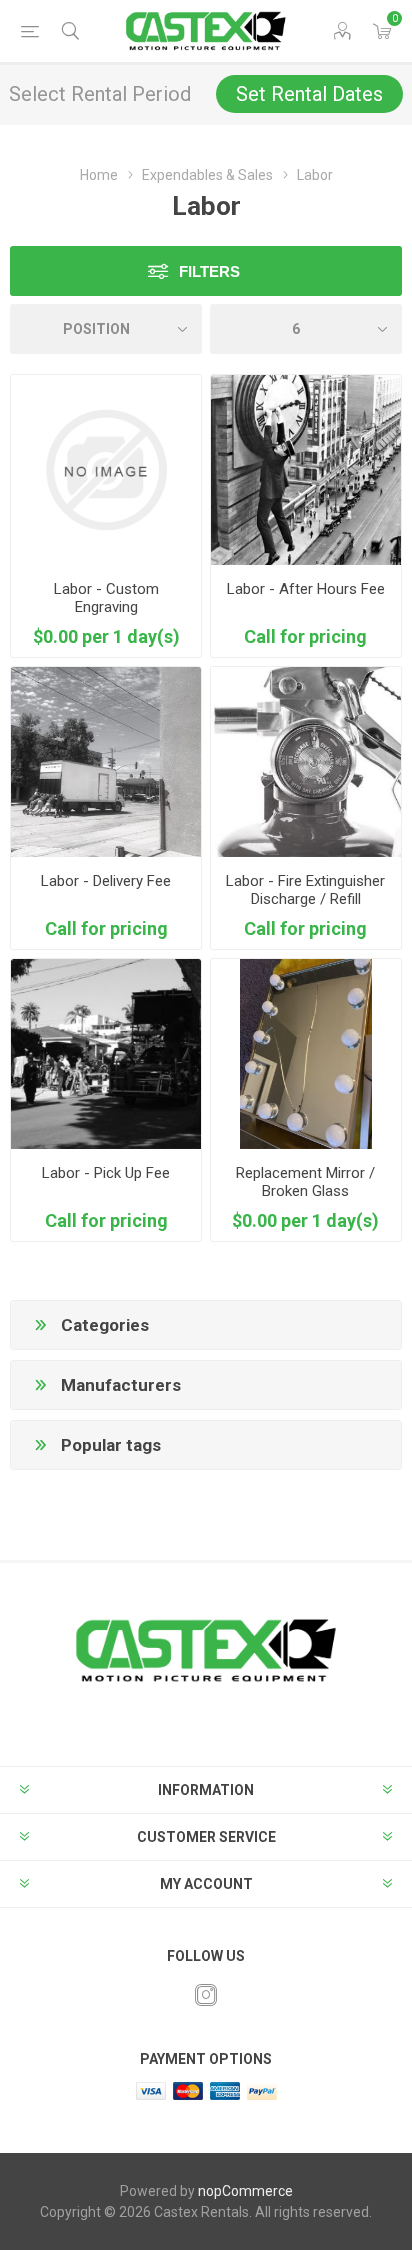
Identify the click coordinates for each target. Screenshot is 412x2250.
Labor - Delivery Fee (106, 881)
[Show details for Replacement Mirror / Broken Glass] (306, 1054)
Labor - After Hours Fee (306, 589)
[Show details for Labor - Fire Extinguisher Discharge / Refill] (306, 762)
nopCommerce (245, 2191)
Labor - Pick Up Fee (106, 1173)
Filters (209, 271)
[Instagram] (206, 1995)
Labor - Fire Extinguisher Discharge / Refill (305, 890)
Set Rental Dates (309, 94)
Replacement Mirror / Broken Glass (305, 1182)
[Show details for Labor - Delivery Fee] (106, 762)
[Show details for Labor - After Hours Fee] (306, 470)
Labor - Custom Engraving (106, 598)
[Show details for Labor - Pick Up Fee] (106, 1054)
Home (99, 175)
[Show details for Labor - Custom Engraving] (106, 470)
